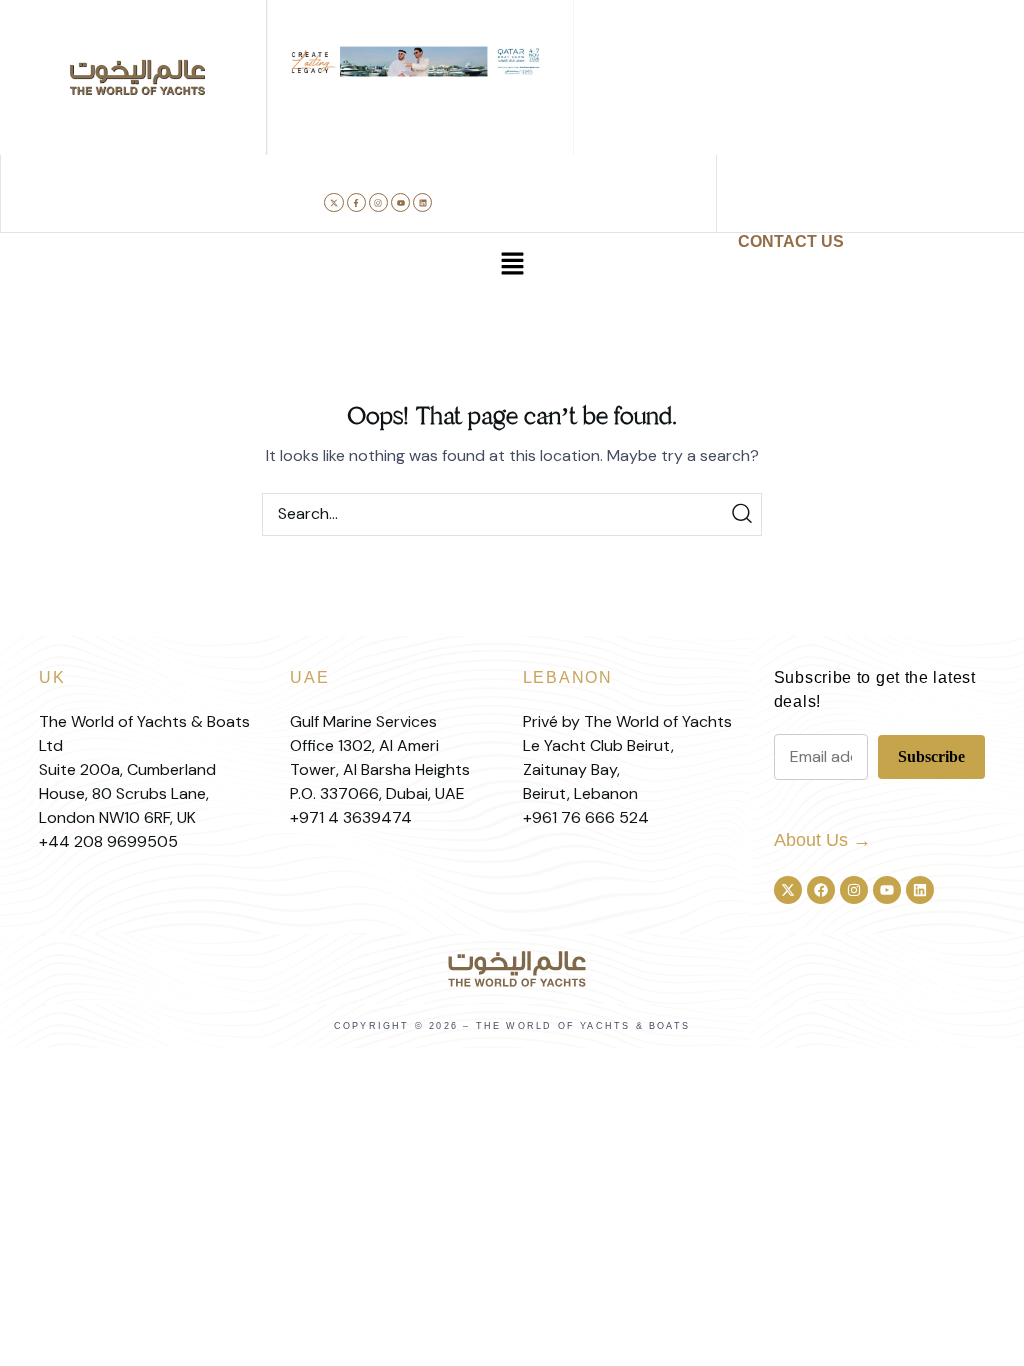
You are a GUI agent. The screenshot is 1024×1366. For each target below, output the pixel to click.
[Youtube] (400, 202)
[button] (359, 101)
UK (52, 677)
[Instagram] (378, 202)
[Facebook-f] (356, 202)
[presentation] (299, 101)
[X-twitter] (333, 202)
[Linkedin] (422, 202)
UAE (309, 677)
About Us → (822, 840)
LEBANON (568, 677)
